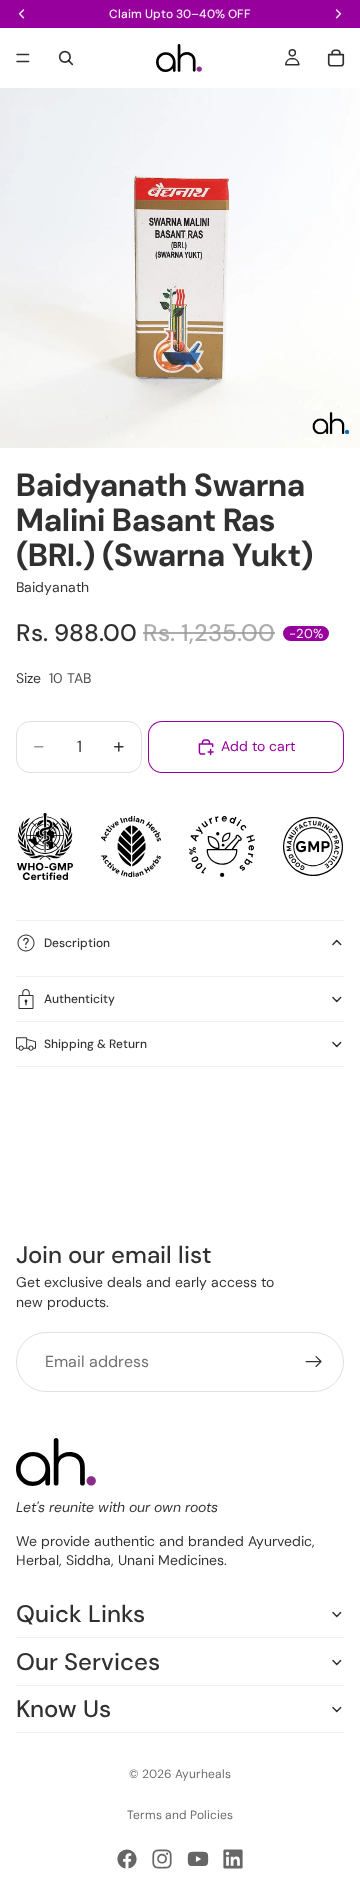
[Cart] (336, 58)
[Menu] (23, 58)
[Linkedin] (233, 1859)
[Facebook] (127, 1859)
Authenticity (79, 999)
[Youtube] (198, 1859)
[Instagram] (162, 1859)
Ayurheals (203, 1774)
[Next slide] (322, 1121)
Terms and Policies (180, 1815)
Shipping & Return (95, 1044)
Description (77, 943)
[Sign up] (314, 1362)
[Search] (66, 58)
